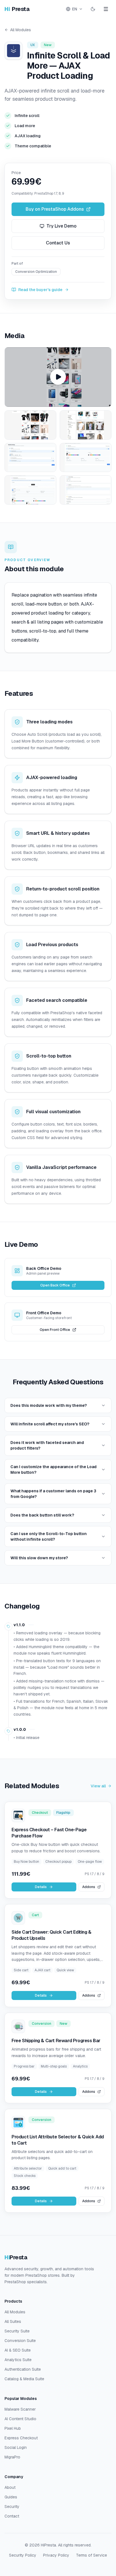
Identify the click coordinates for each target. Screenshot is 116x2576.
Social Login (16, 2447)
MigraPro (12, 2457)
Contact (12, 2516)
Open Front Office (55, 1330)
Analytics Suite (18, 2360)
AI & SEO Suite (18, 2350)
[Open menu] (106, 9)
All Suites (13, 2321)
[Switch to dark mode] (93, 9)
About (10, 2487)
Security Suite (17, 2331)
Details (41, 1887)
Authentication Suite (23, 2369)
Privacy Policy (56, 2555)
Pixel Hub (13, 2428)
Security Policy (23, 2555)
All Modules (21, 30)
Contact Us (58, 243)
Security (12, 2507)
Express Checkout (21, 2438)
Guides (11, 2497)
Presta (17, 9)
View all (98, 1786)
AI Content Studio (20, 2419)
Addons (89, 1887)
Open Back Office (55, 1285)
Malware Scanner (20, 2409)
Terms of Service (92, 2555)
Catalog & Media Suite (24, 2379)
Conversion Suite (20, 2341)
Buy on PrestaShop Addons (55, 209)
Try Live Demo (62, 226)
